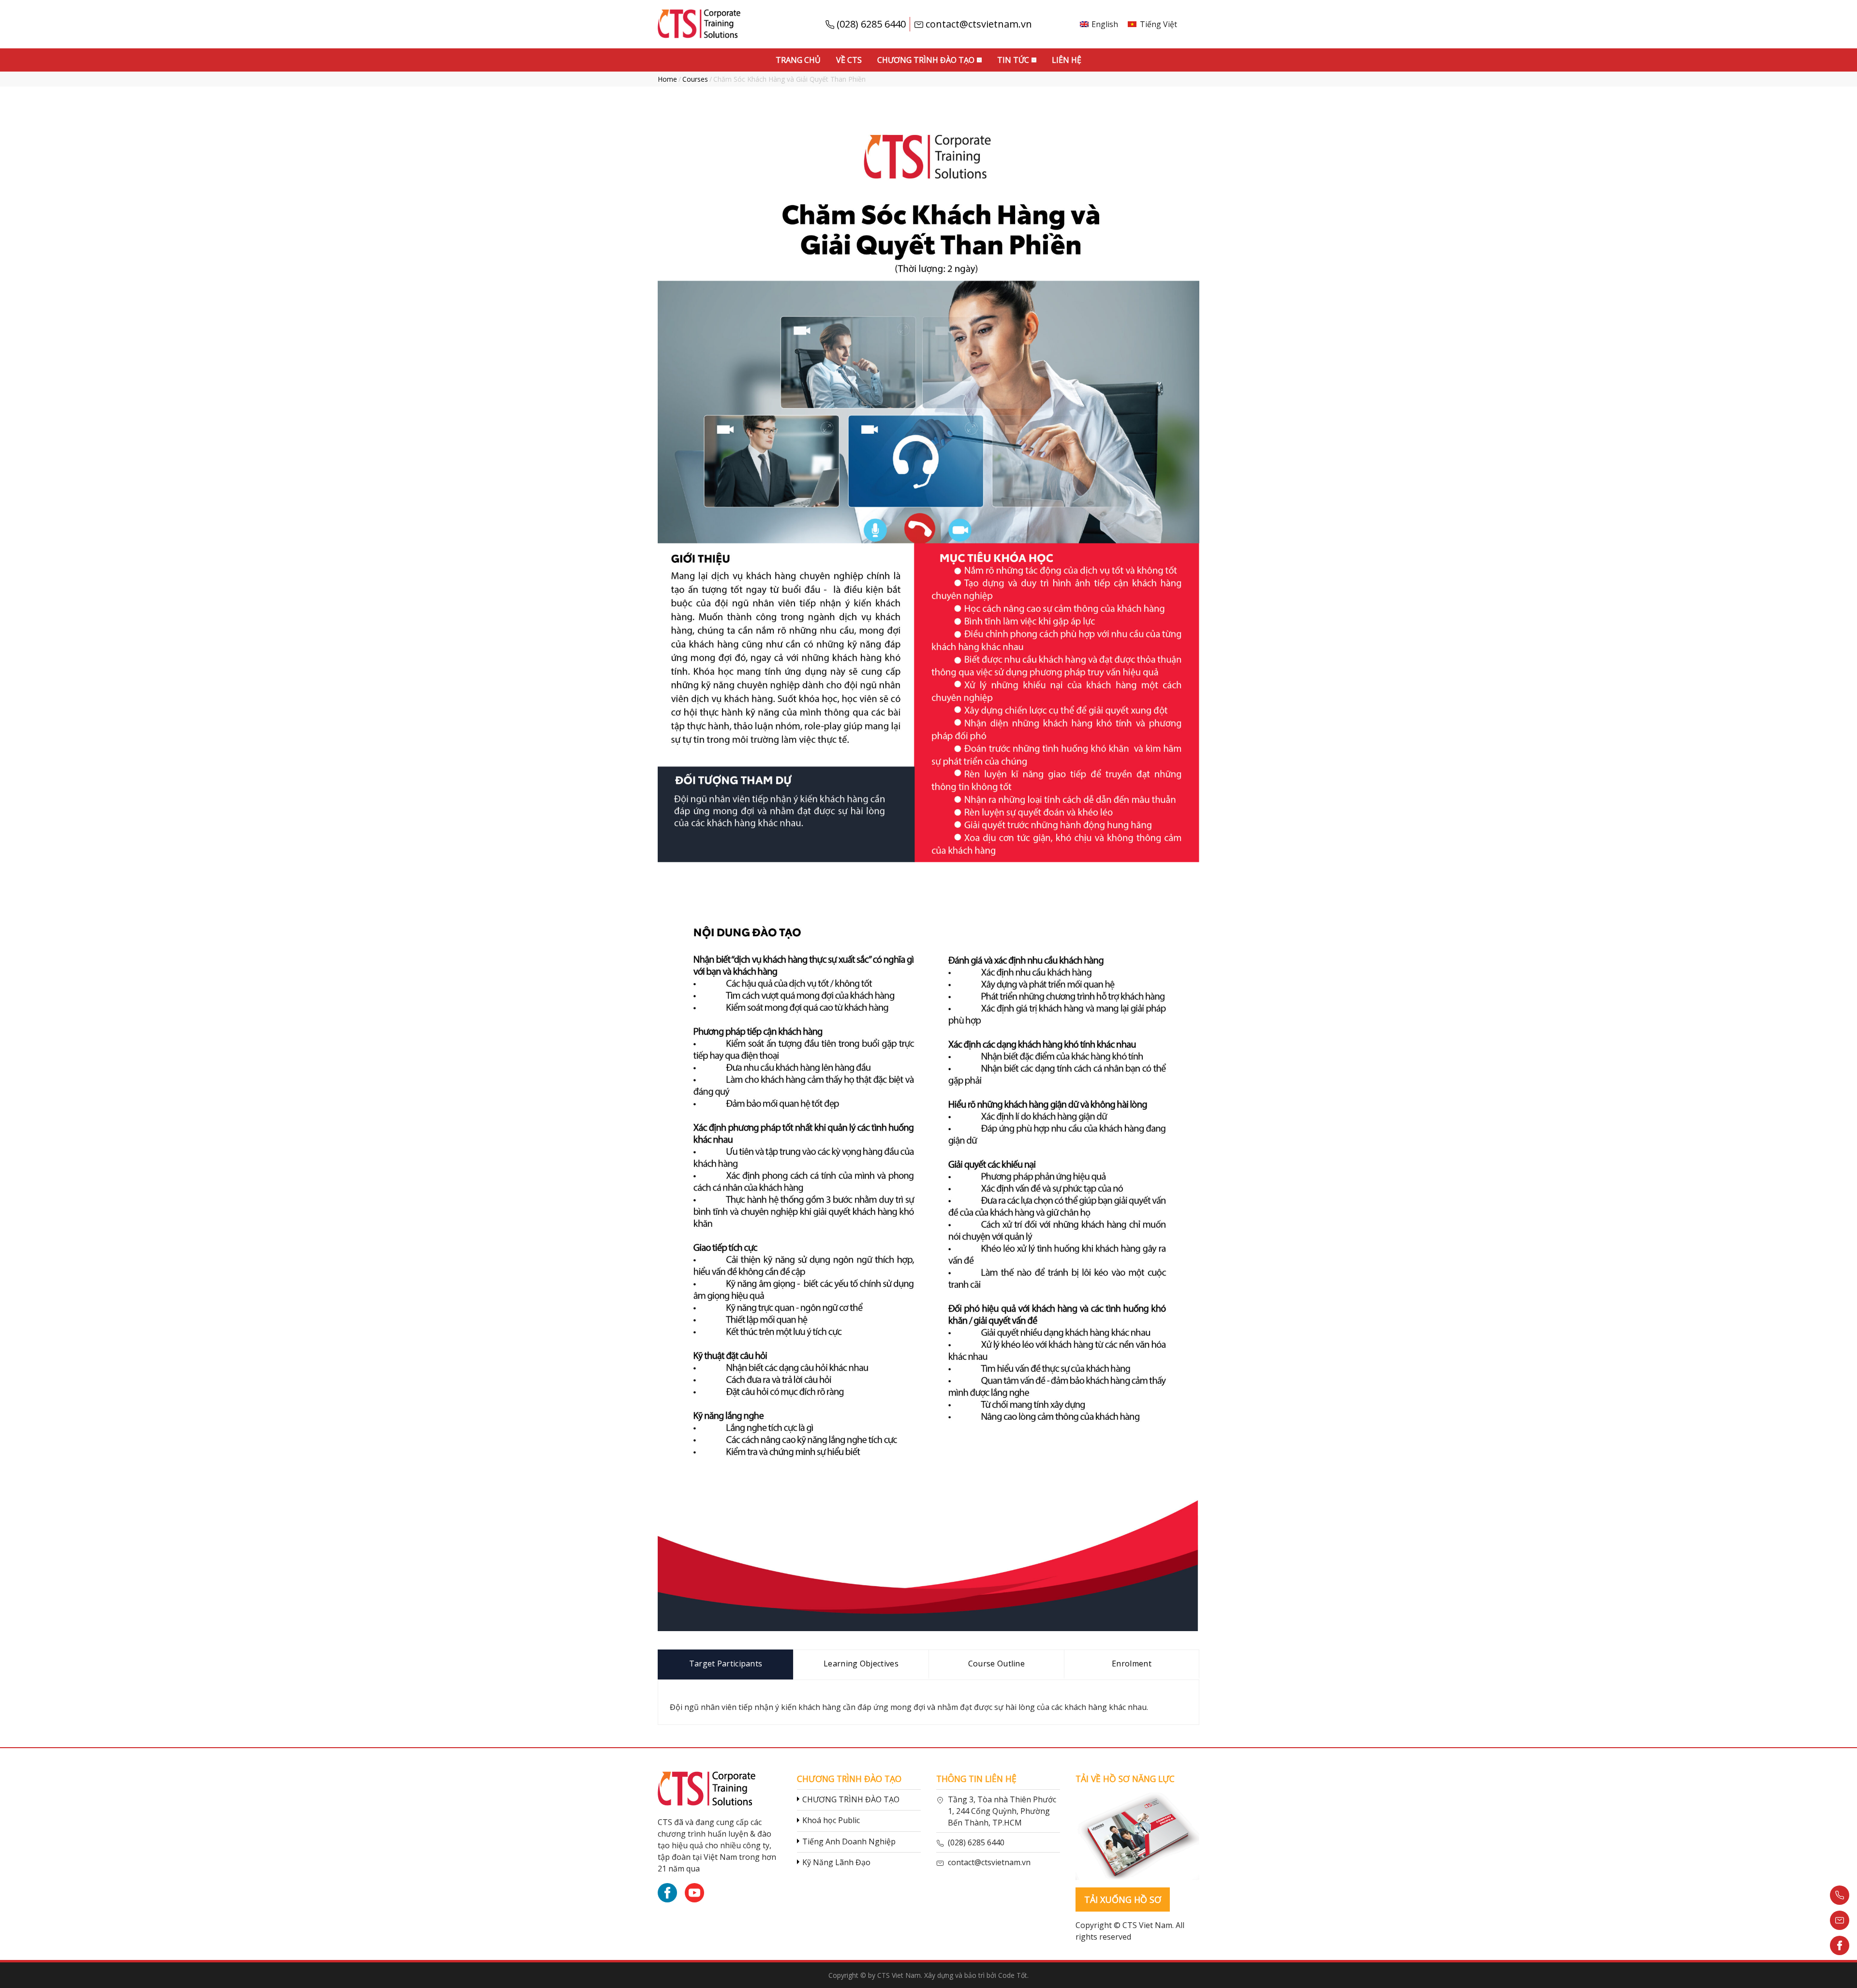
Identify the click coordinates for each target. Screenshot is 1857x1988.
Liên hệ (1067, 60)
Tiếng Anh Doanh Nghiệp (849, 1841)
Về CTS (849, 60)
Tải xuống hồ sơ (1123, 1900)
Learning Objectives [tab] (861, 1664)
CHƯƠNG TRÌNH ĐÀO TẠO (851, 1799)
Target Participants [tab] (726, 1664)
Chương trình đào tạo (926, 60)
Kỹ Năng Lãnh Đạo (836, 1862)
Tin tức (1013, 60)
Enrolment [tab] (1132, 1664)
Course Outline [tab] (996, 1664)
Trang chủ (798, 60)
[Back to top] (1840, 1971)
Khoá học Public (831, 1820)
